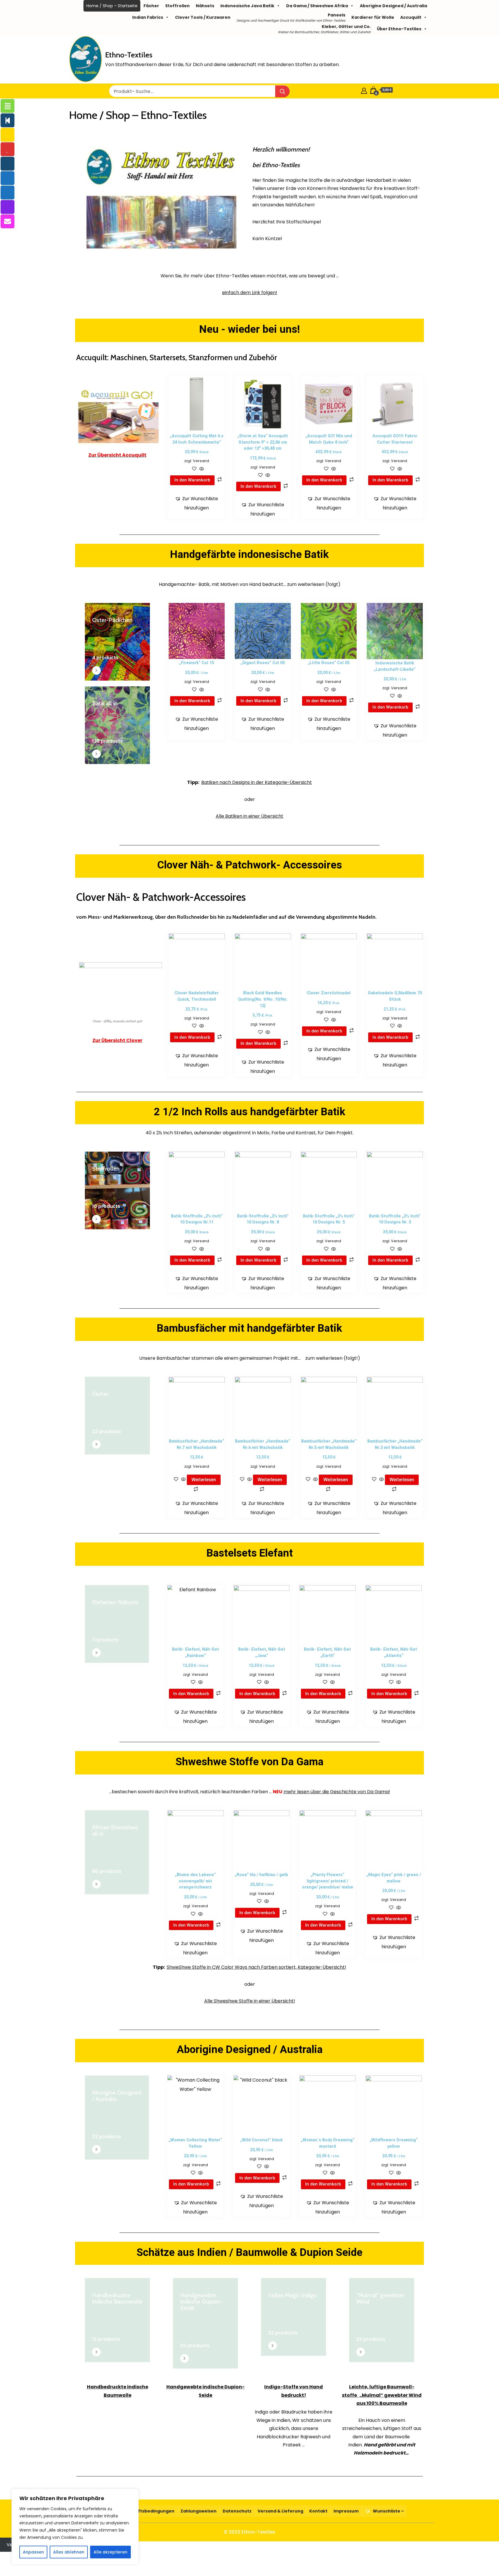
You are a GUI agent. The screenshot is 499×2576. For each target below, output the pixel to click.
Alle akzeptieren (110, 2552)
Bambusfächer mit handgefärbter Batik (249, 1328)
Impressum (346, 2511)
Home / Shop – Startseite (112, 6)
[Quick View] (201, 469)
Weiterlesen (204, 1480)
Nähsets (205, 6)
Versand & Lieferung (280, 2511)
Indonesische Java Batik (247, 6)
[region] (75, 2527)
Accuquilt (411, 17)
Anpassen (33, 2552)
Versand (201, 461)
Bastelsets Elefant (250, 1553)
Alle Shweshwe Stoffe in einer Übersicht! (250, 2001)
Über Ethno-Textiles (399, 29)
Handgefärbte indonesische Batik (249, 554)
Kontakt (318, 2511)
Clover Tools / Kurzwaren (203, 17)
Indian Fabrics (148, 17)
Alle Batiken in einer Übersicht (249, 816)
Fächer (151, 6)
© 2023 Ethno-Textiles (249, 2532)
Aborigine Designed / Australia (393, 6)
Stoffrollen (177, 6)
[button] (197, 503)
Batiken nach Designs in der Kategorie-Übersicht (257, 782)
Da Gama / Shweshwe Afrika (317, 6)
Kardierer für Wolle (373, 17)
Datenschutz (237, 2511)
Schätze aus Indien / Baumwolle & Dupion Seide (249, 2252)
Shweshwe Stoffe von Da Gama (249, 1762)
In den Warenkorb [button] (192, 480)
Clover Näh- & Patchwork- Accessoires (249, 865)
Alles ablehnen (69, 2552)
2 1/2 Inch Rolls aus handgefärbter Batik (250, 1112)
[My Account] (364, 90)
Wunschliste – (388, 2511)
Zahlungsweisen (199, 2511)
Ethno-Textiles (129, 55)
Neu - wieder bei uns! (250, 329)
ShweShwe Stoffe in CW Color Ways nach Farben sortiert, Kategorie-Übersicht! (256, 1967)
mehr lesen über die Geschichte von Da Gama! (337, 1792)
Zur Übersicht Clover (117, 1040)
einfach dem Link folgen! (250, 293)
